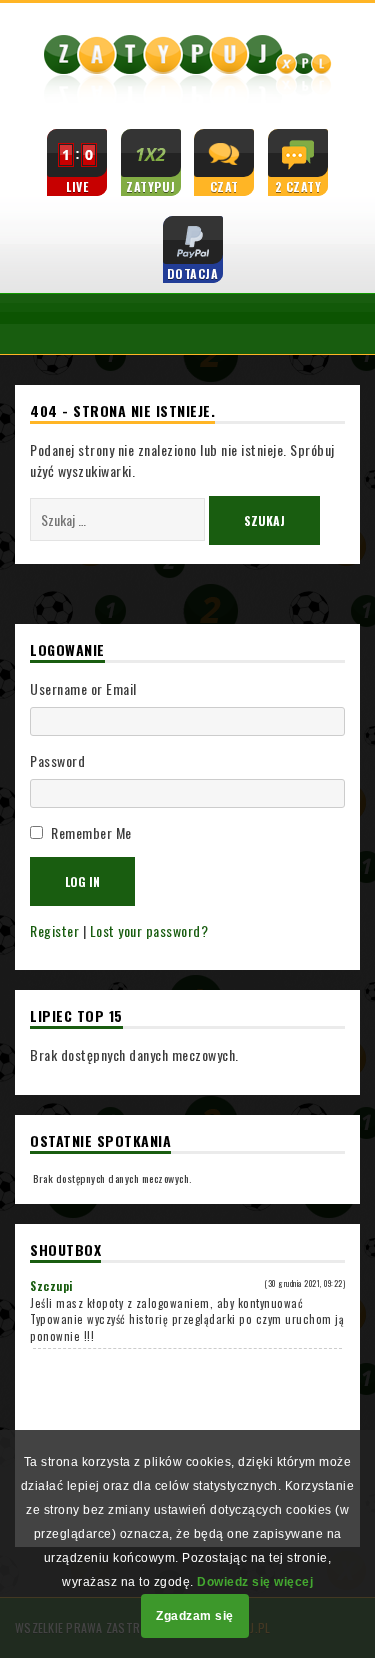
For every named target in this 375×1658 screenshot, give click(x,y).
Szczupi (51, 1286)
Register (54, 930)
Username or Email (83, 688)
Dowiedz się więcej (255, 1582)
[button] (20, 324)
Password (57, 760)
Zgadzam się (195, 1616)
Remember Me (91, 832)
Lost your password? (149, 930)
